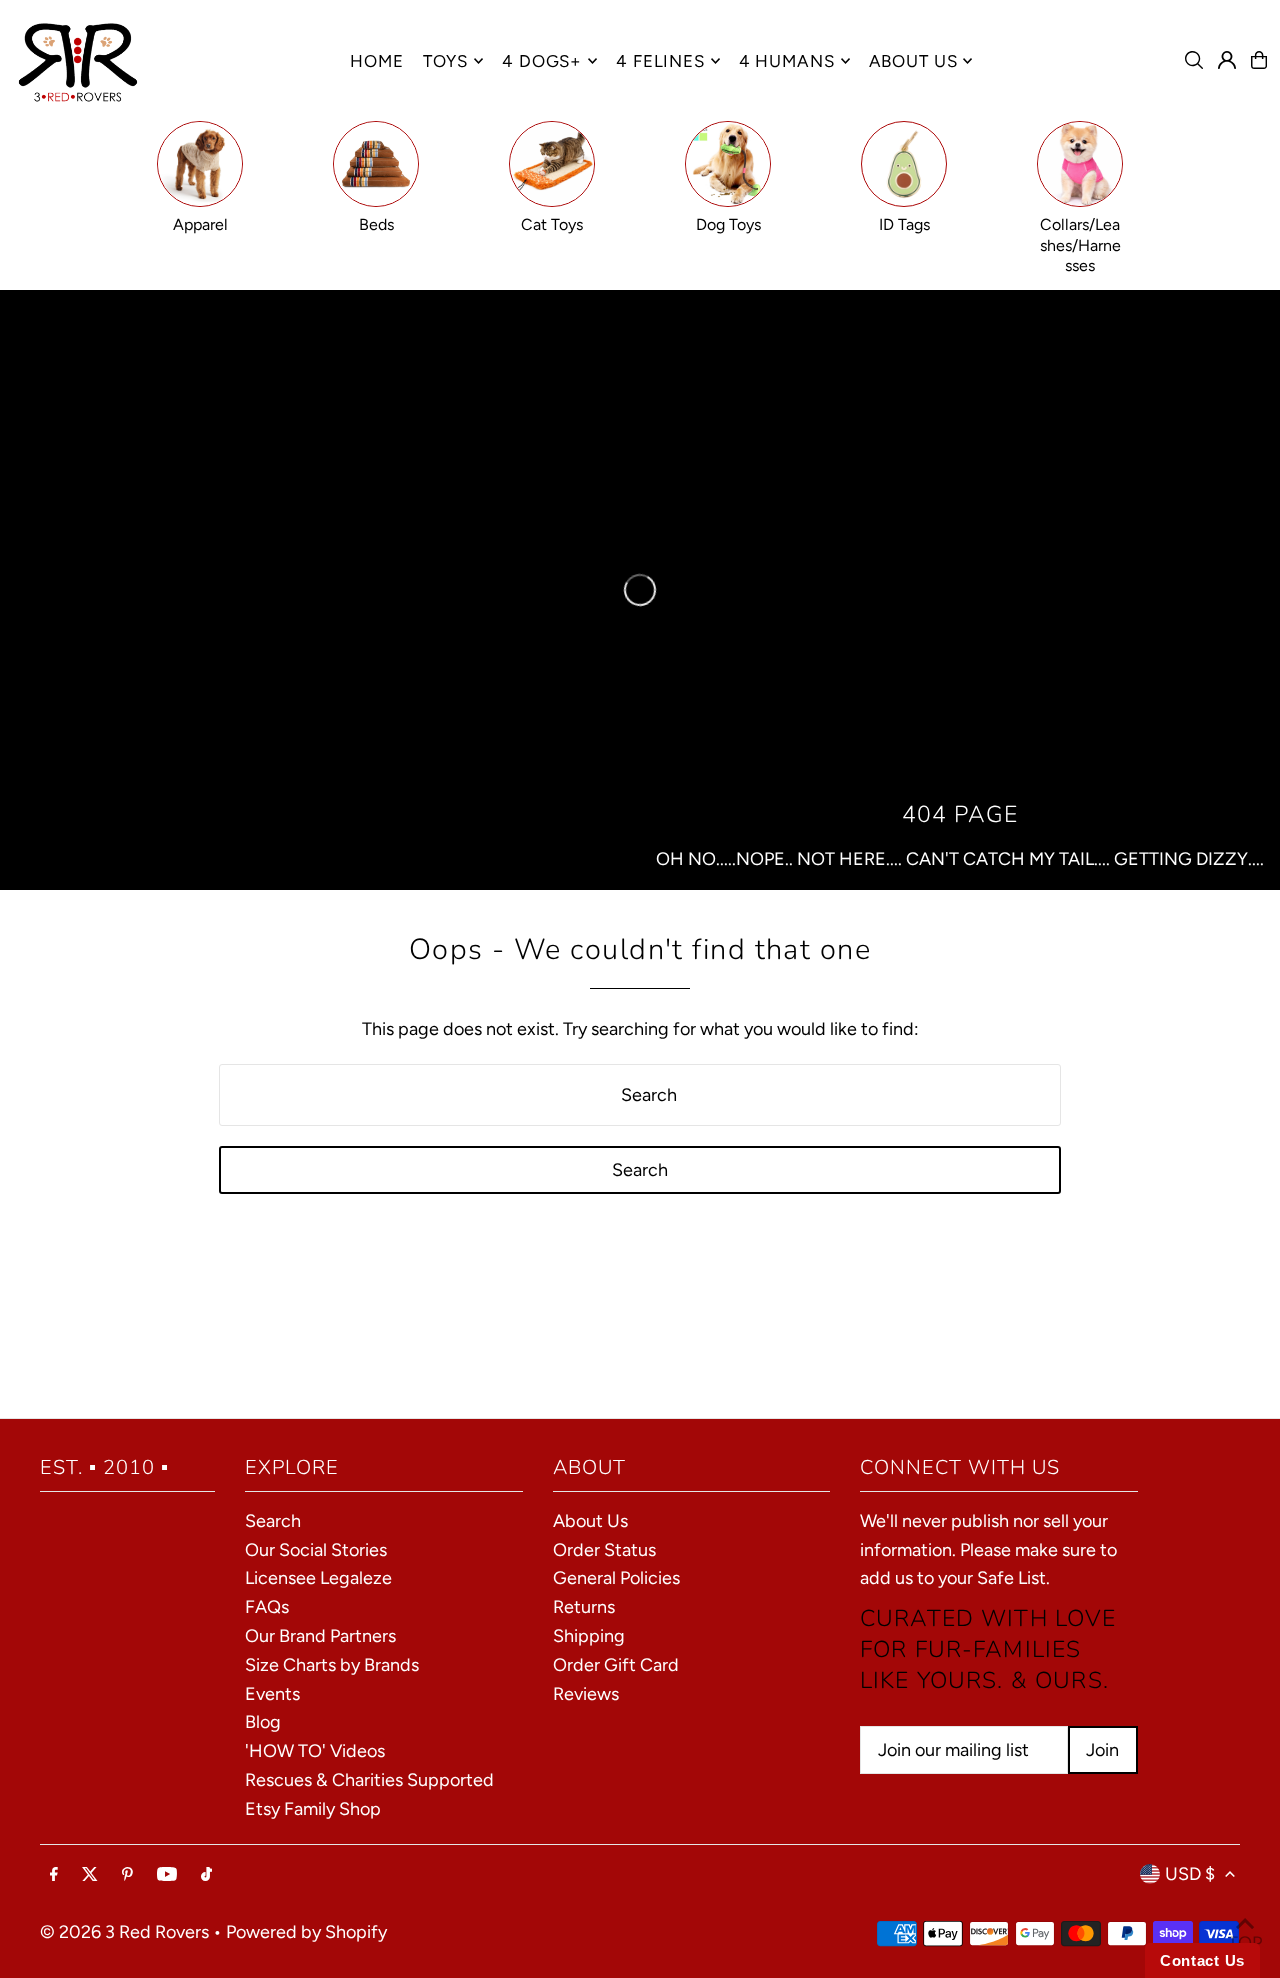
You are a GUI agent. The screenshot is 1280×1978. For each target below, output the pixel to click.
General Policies (616, 1578)
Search (273, 1521)
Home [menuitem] (376, 61)
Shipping (589, 1636)
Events (272, 1694)
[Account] (1227, 60)
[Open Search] (1194, 60)
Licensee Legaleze (318, 1578)
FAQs (267, 1607)
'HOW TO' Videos (315, 1751)
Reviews (586, 1694)
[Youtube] (167, 1875)
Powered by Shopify (306, 1932)
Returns (584, 1607)
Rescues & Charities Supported (369, 1780)
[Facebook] (54, 1875)
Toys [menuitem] (445, 61)
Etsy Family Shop (313, 1809)
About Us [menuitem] (913, 61)
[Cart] (1259, 60)
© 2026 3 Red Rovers (124, 1932)
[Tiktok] (206, 1875)
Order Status (604, 1550)
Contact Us (1202, 1960)
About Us (590, 1521)
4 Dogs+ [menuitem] (542, 61)
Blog (263, 1722)
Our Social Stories (316, 1550)
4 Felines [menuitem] (660, 61)
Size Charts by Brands (332, 1665)
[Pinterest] (127, 1875)
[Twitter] (90, 1875)
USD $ (1190, 1874)
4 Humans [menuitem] (787, 61)
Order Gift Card (616, 1665)
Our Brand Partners (320, 1636)
